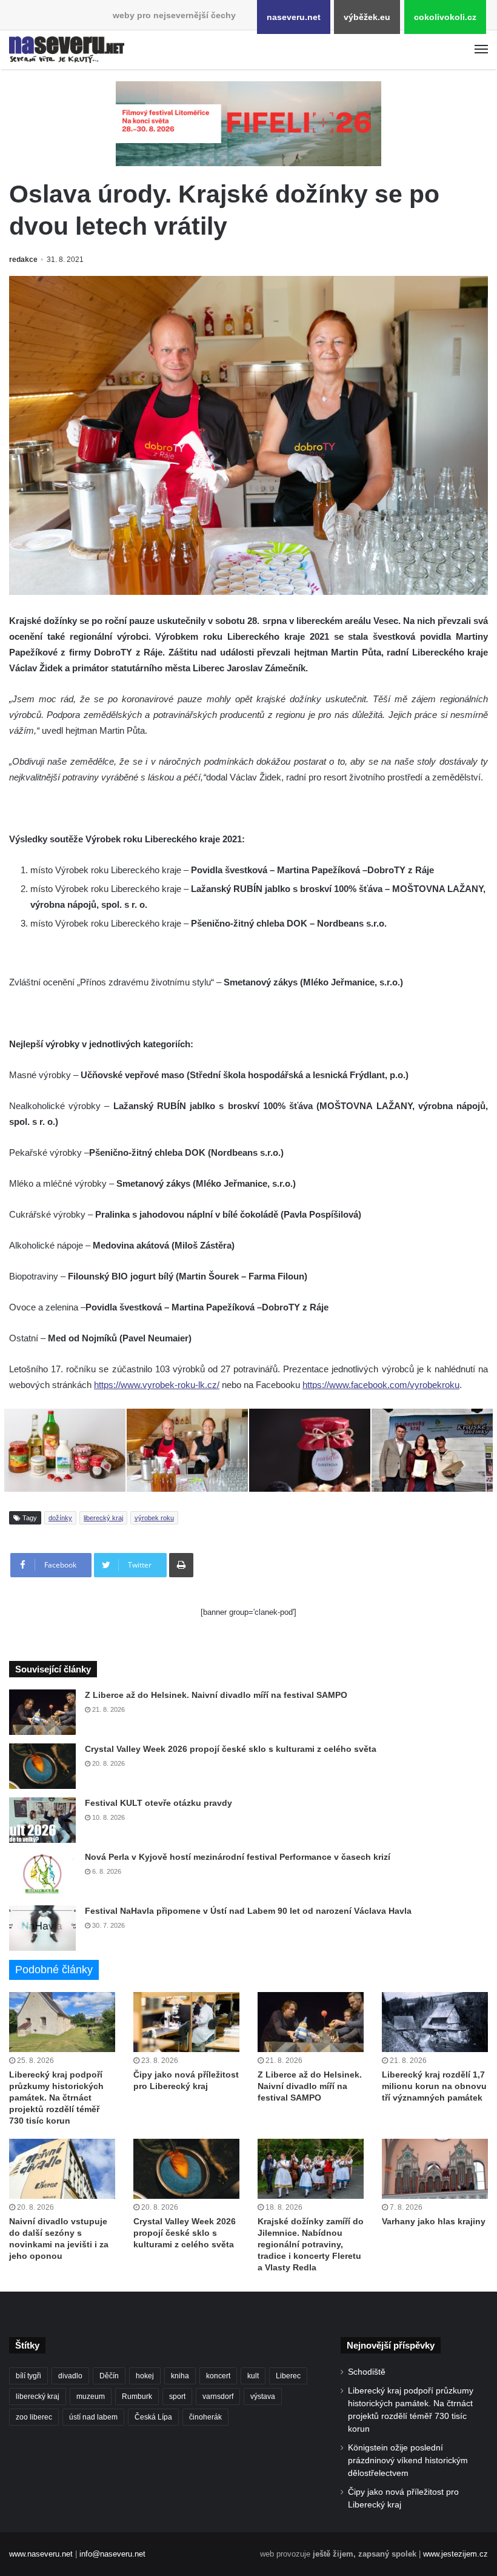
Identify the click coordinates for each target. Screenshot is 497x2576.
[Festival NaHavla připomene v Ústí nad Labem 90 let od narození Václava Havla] (42, 1928)
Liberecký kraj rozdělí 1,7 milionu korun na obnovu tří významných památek (434, 2086)
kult (253, 2376)
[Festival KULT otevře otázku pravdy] (42, 1820)
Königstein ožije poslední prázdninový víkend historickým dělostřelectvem (408, 2460)
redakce (23, 260)
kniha (180, 2376)
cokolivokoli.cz (445, 17)
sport (177, 2397)
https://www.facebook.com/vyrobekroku (381, 1385)
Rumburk (137, 2397)
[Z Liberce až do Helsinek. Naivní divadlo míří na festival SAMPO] (42, 1712)
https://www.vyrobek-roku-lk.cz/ (157, 1385)
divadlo (70, 2376)
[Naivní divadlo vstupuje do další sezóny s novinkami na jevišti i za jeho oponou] (62, 2169)
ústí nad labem (93, 2417)
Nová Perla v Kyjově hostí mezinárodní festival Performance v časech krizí (238, 1857)
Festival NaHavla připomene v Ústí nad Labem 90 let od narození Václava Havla (248, 1911)
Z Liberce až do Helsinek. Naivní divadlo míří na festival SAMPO (216, 1695)
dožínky (60, 1518)
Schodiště (367, 2372)
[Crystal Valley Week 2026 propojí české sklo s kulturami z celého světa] (42, 1766)
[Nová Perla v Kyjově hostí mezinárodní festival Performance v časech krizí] (42, 1874)
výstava (263, 2397)
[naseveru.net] (67, 50)
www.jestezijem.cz (455, 2554)
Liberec (288, 2376)
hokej (145, 2376)
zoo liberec (34, 2417)
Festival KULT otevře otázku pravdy (158, 1803)
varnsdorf (218, 2397)
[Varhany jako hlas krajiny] (435, 2169)
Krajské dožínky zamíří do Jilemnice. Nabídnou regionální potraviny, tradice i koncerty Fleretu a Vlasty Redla (311, 2244)
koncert (218, 2376)
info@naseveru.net (112, 2554)
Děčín (109, 2376)
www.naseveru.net (41, 2554)
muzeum (91, 2397)
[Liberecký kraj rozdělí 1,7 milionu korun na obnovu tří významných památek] (435, 2022)
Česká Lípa (153, 2417)
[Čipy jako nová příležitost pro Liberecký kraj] (186, 2022)
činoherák (205, 2417)
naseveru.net (294, 17)
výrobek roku (154, 1518)
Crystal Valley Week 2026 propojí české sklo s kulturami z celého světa (231, 1749)
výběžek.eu (367, 17)
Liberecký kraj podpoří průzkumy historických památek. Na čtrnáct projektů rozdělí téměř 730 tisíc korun (56, 2098)
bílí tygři (28, 2376)
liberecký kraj (103, 1518)
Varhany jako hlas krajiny (434, 2221)
